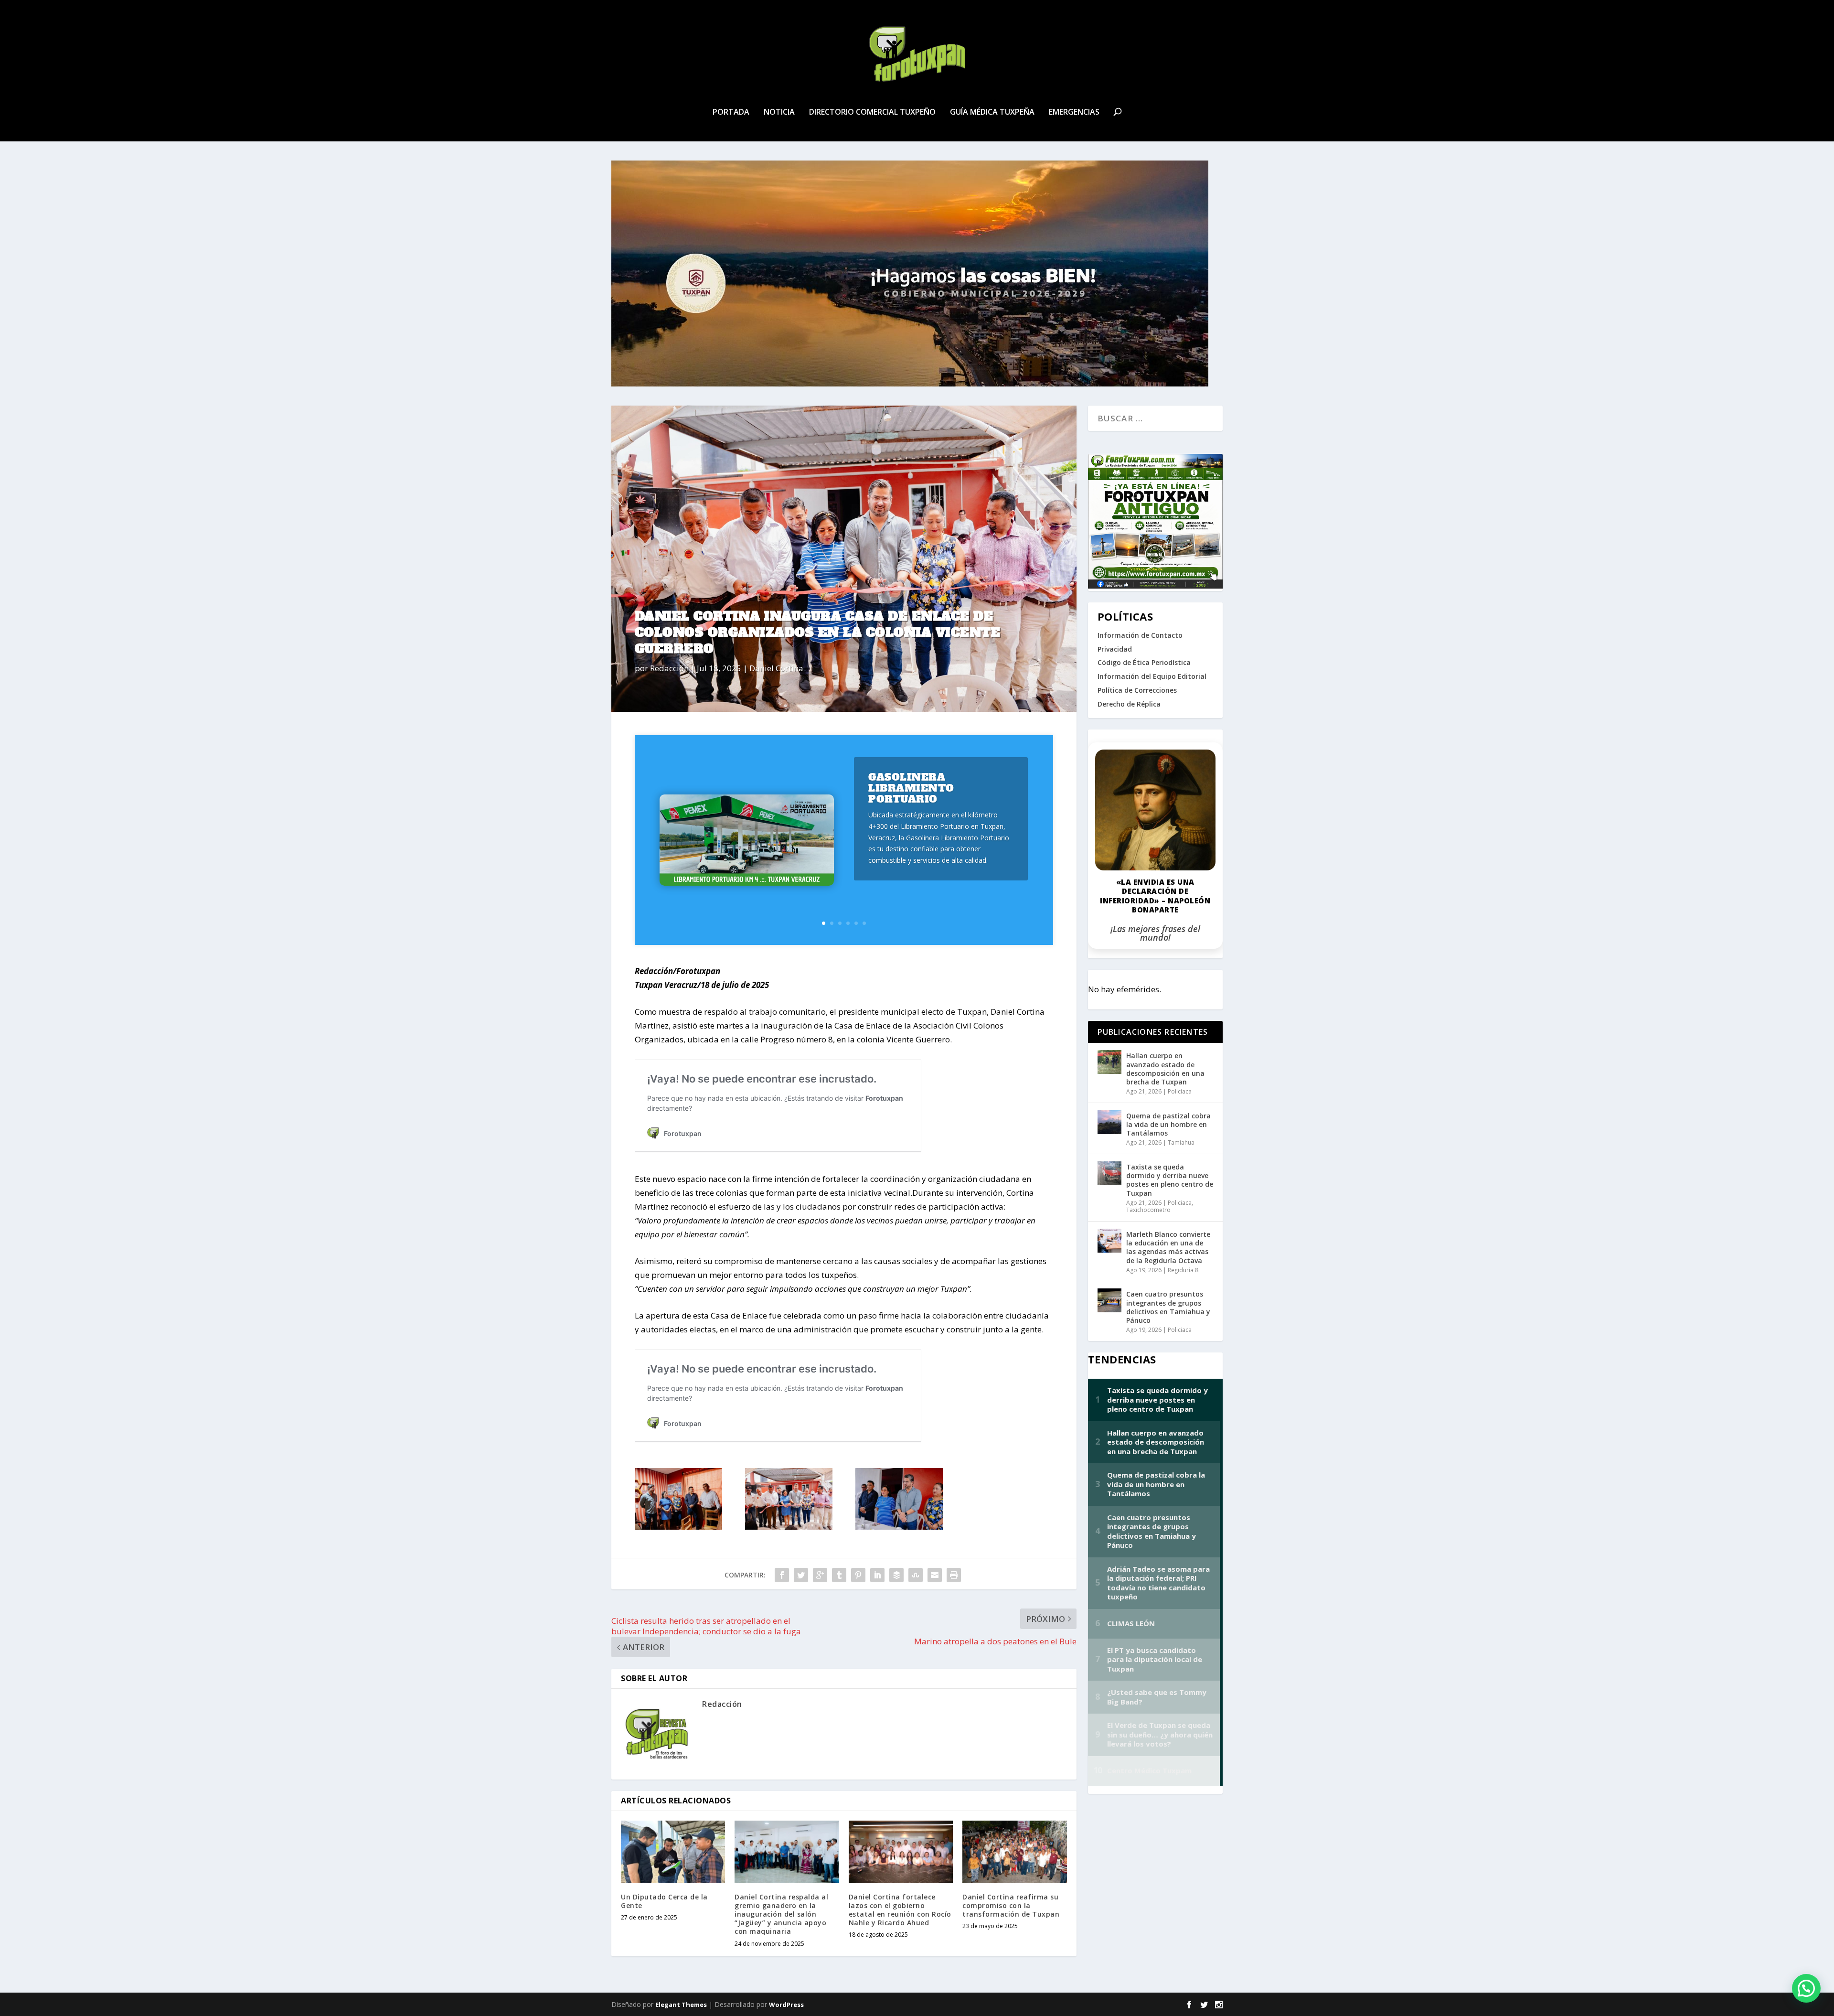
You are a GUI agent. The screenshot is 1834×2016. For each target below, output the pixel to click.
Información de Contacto (1140, 635)
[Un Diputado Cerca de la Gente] (673, 1852)
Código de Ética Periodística (1144, 662)
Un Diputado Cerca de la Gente (664, 1901)
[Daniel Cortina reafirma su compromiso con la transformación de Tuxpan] (1014, 1852)
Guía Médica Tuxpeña (992, 113)
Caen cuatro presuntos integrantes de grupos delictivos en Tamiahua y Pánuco (1168, 1307)
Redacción (669, 668)
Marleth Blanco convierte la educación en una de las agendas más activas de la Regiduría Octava (1168, 1247)
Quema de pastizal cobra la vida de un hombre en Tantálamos (1168, 1124)
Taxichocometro (1148, 1210)
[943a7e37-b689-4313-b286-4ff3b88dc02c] (678, 1527)
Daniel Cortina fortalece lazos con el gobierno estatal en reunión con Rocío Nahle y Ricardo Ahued (900, 1910)
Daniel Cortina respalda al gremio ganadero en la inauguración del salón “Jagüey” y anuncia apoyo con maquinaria (781, 1914)
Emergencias (1074, 113)
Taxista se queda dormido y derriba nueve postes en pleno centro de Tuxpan (1170, 1180)
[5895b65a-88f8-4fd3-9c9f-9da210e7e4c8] (899, 1527)
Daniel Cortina (776, 668)
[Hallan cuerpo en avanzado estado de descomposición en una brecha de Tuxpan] (1109, 1062)
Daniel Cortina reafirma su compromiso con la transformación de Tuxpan (1011, 1905)
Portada (731, 113)
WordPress (786, 2005)
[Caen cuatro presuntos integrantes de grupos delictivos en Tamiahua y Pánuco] (1109, 1300)
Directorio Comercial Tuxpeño (872, 113)
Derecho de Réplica (1129, 704)
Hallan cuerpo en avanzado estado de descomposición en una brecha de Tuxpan (1165, 1069)
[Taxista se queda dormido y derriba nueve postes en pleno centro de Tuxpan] (1109, 1173)
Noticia (779, 113)
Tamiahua (1181, 1142)
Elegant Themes (681, 2005)
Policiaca (1180, 1091)
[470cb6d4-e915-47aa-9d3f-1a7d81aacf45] (789, 1527)
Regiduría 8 (1183, 1270)
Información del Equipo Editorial (1152, 676)
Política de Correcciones (1137, 690)
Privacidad (1115, 649)
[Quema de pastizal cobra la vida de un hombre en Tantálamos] (1109, 1122)
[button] (1806, 1988)
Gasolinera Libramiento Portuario (911, 788)
